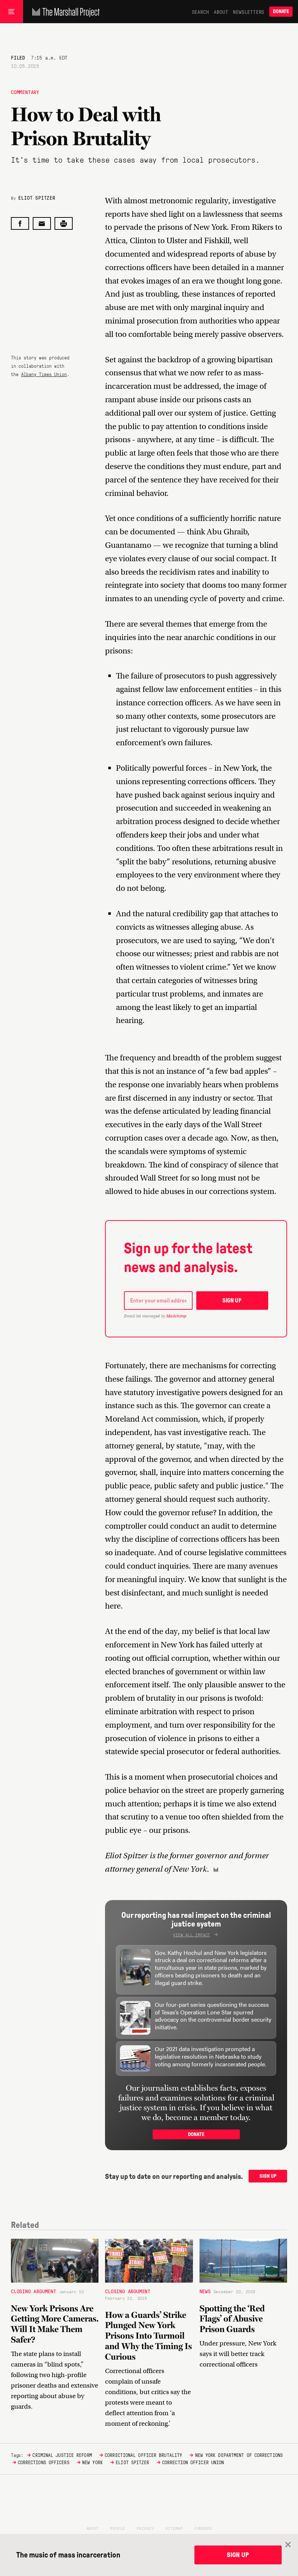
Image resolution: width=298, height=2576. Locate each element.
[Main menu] (11, 12)
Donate (281, 11)
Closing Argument (34, 2291)
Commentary (25, 92)
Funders (203, 2528)
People (118, 2528)
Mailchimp (176, 1316)
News (205, 2291)
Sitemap (174, 2528)
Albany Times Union (44, 374)
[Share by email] (42, 223)
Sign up (232, 1301)
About (221, 12)
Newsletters (249, 12)
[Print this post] (64, 223)
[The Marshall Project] (64, 12)
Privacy (145, 2528)
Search (200, 12)
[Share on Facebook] (20, 223)
